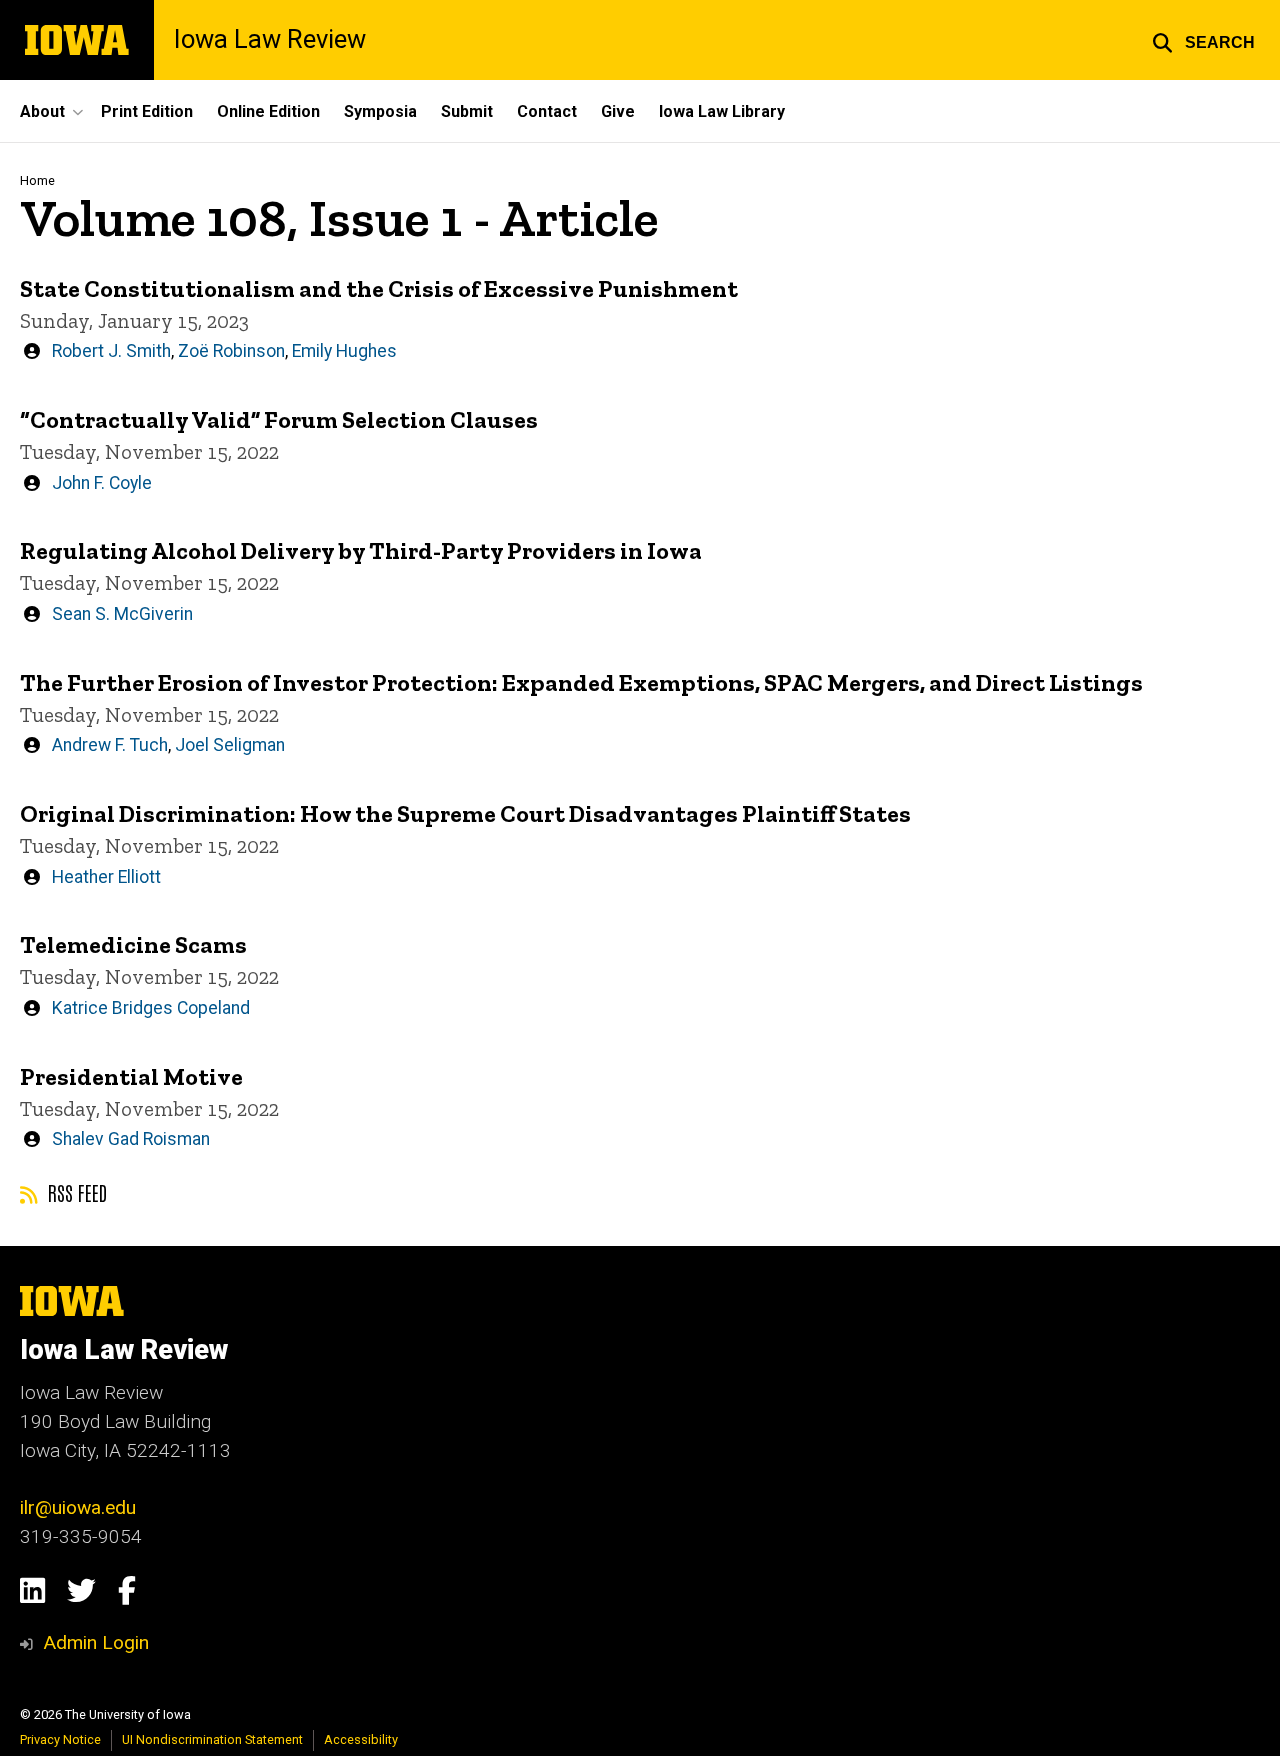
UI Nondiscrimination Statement (212, 1739)
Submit (467, 111)
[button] (1203, 40)
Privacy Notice (60, 1739)
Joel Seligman (230, 745)
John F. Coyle (102, 483)
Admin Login (96, 1642)
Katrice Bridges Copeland (151, 1008)
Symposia (380, 111)
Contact (547, 111)
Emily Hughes (344, 351)
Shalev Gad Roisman (131, 1139)
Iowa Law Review (270, 40)
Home (37, 180)
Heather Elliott (106, 877)
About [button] (42, 111)
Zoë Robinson (231, 351)
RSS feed (75, 1192)
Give (618, 111)
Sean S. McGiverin (122, 614)
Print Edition (147, 111)
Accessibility (361, 1739)
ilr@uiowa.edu (78, 1507)
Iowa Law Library (722, 111)
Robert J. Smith (111, 351)
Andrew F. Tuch (110, 745)
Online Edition (268, 111)
